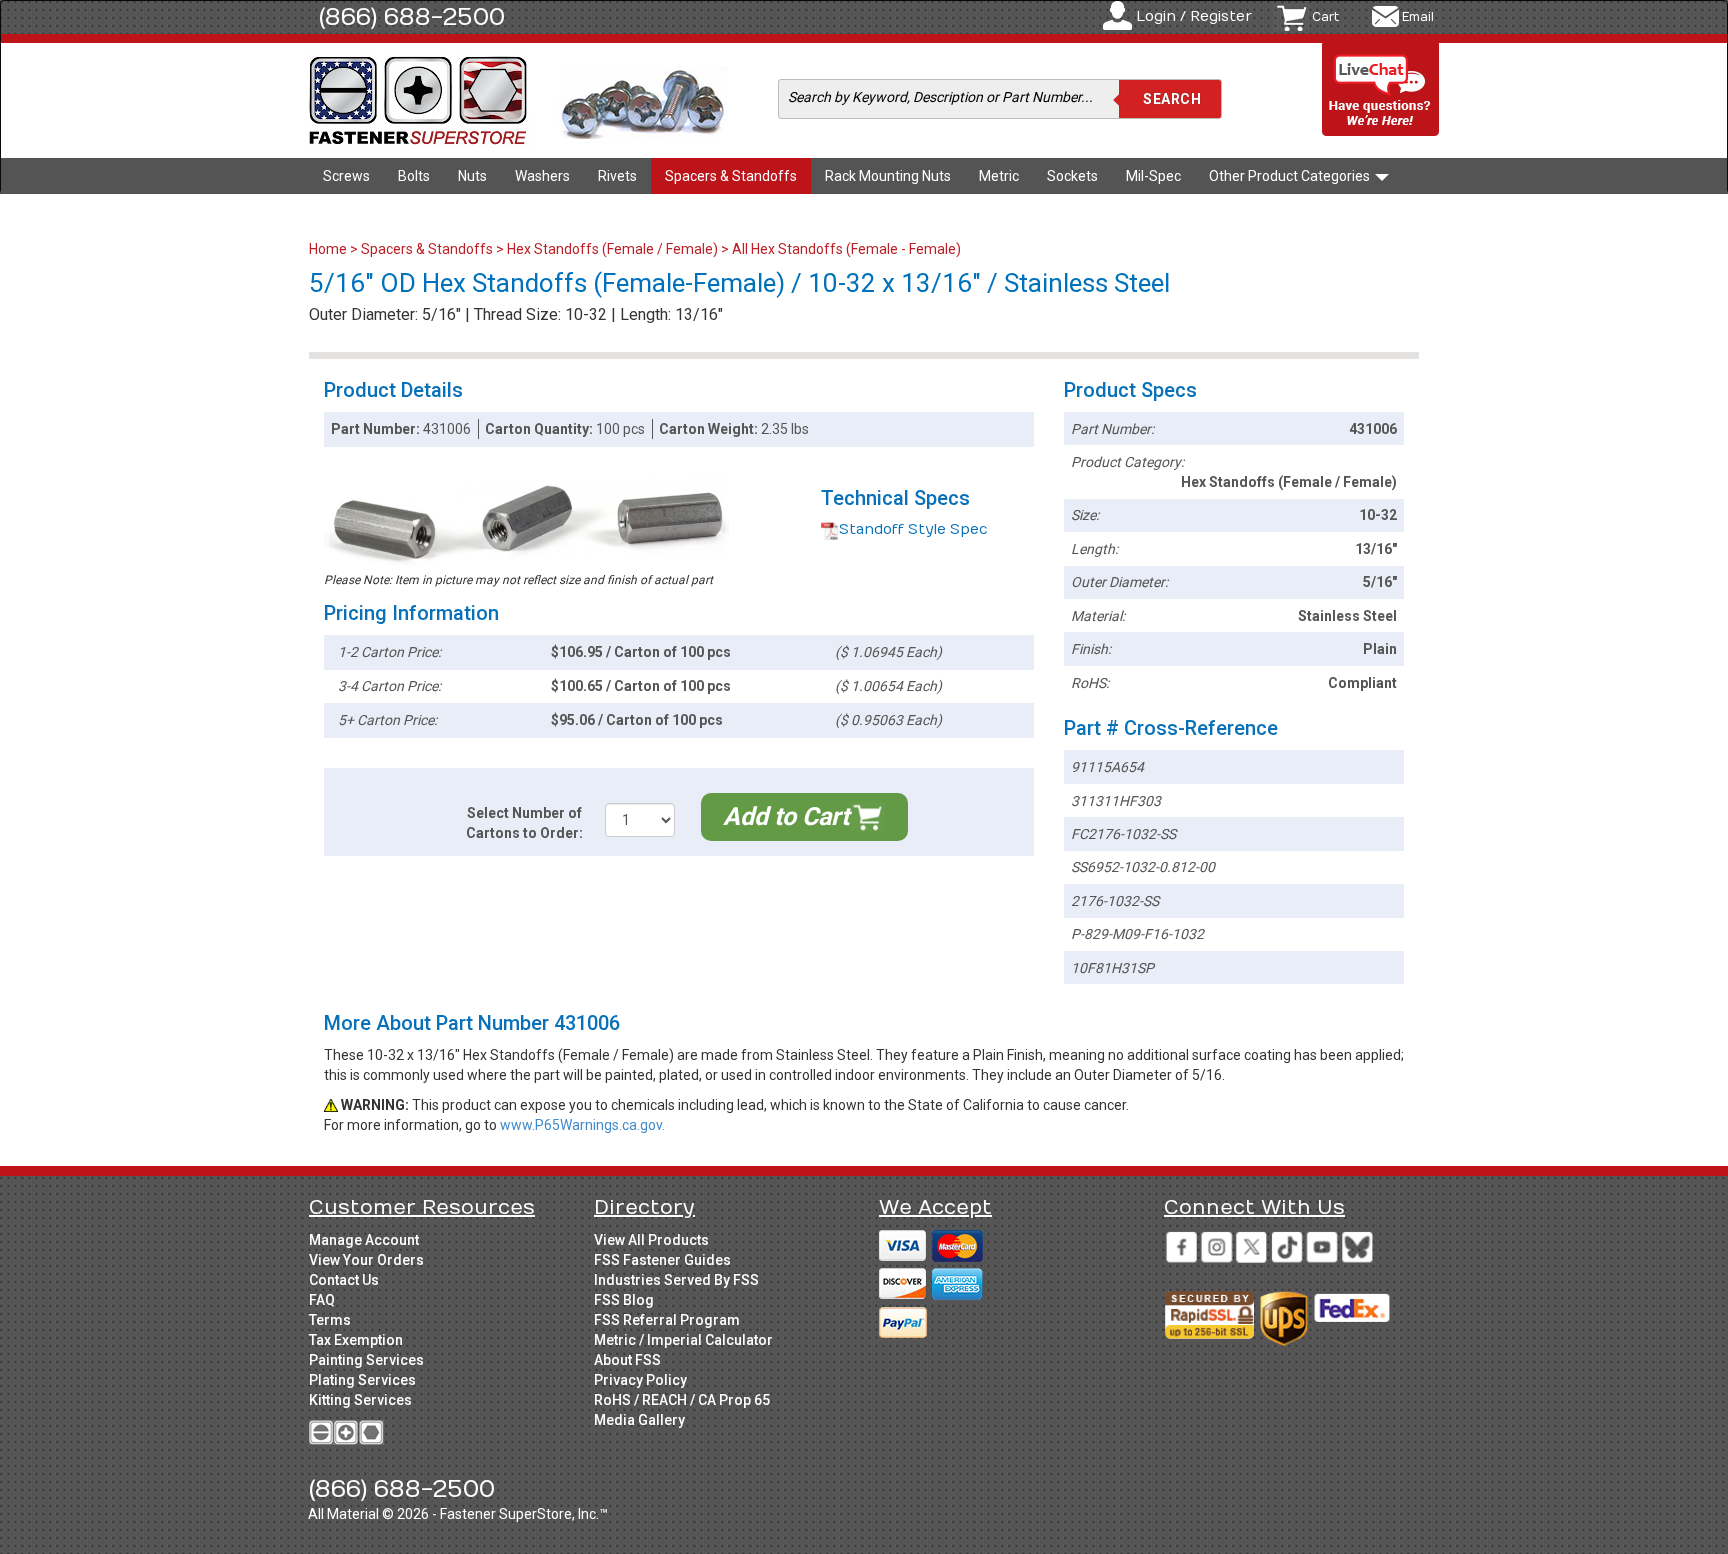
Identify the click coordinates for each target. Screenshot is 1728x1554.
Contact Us (344, 1280)
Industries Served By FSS (676, 1280)
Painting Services (366, 1360)
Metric (999, 176)
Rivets (617, 176)
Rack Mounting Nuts (888, 176)
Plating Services (362, 1380)
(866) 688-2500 (412, 17)
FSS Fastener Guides (662, 1260)
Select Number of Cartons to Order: (524, 823)
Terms (330, 1320)
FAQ (322, 1300)
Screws (346, 176)
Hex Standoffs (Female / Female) (612, 249)
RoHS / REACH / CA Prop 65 (682, 1400)
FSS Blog (624, 1300)
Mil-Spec (1153, 176)
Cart (1325, 17)
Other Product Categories (1291, 176)
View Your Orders (366, 1260)
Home (329, 249)
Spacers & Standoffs (731, 176)
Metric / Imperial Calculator (683, 1340)
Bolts (414, 176)
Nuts (472, 176)
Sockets (1072, 176)
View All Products (651, 1240)
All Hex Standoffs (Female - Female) (846, 249)
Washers (542, 176)
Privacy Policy (640, 1380)
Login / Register (1194, 16)
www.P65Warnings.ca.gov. (582, 1125)
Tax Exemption (356, 1340)
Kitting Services (360, 1400)
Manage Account (364, 1240)
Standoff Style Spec (913, 529)
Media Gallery (639, 1420)
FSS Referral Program (667, 1320)
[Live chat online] (1381, 90)
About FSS (627, 1360)
